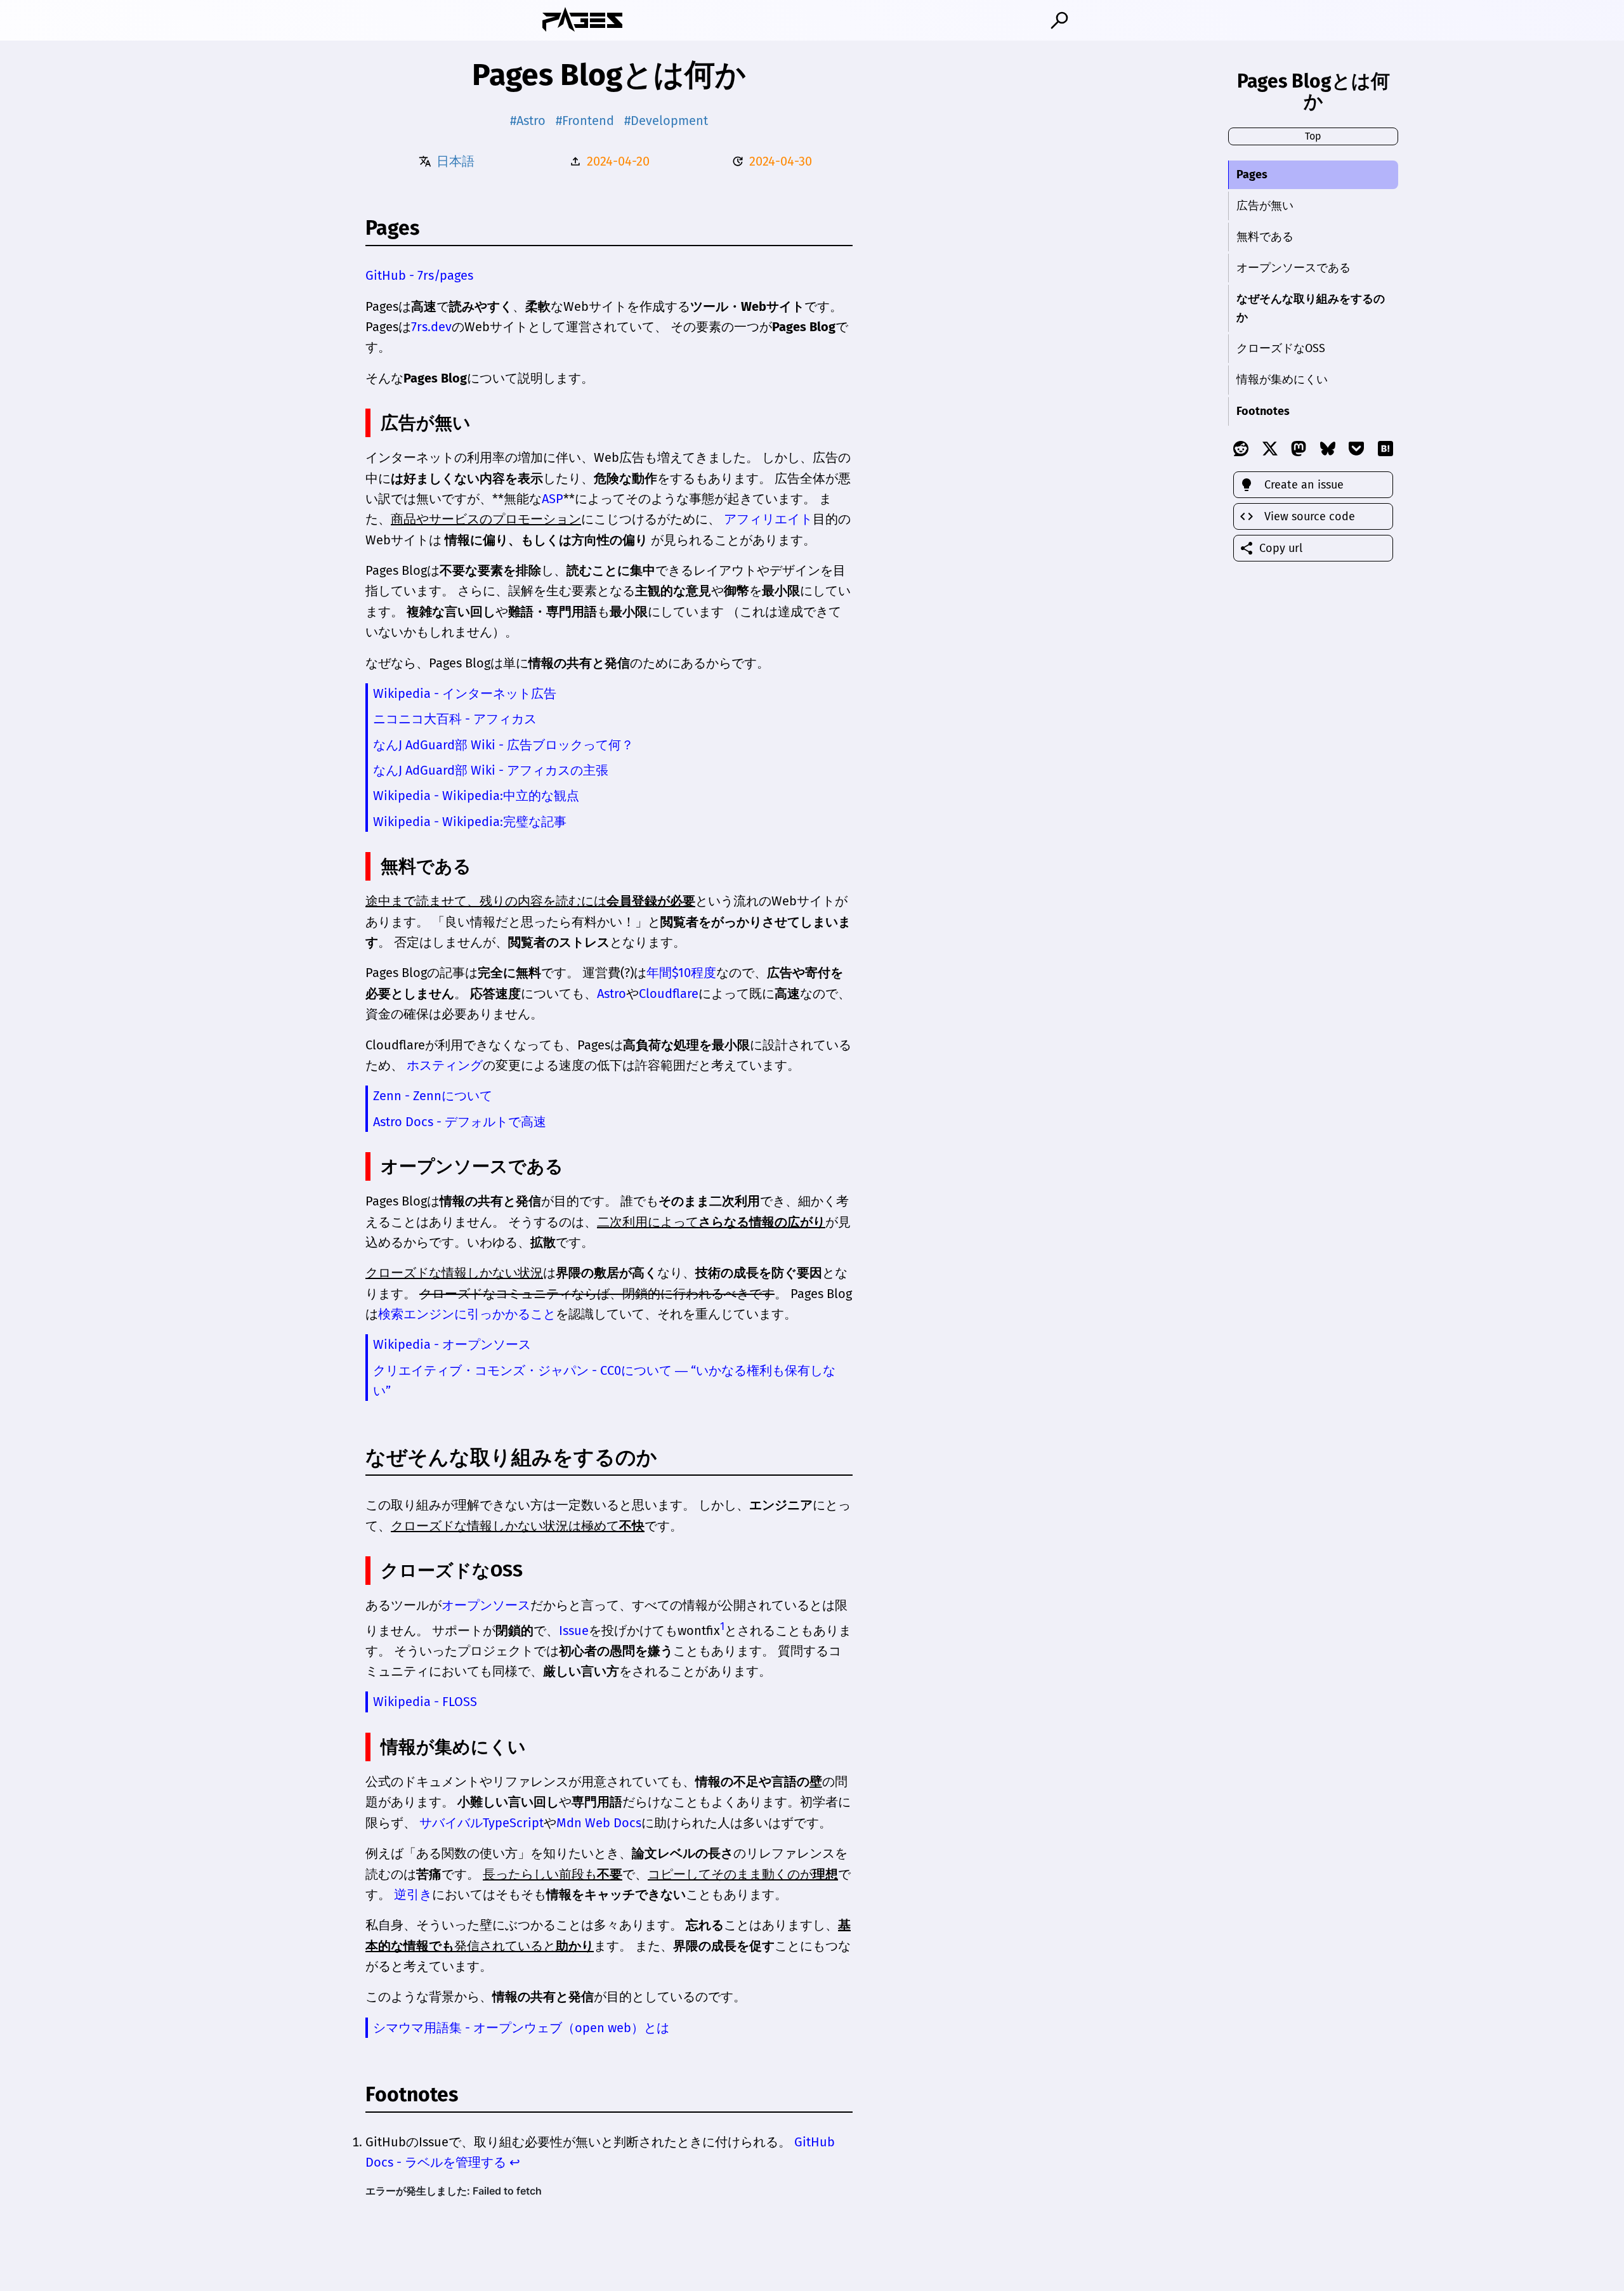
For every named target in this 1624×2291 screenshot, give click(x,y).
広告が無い (1265, 206)
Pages (1252, 174)
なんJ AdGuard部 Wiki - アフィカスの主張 (491, 770)
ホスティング (445, 1065)
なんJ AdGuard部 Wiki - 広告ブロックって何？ (503, 745)
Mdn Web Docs (599, 1823)
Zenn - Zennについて (433, 1096)
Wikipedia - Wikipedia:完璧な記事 (470, 822)
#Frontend (585, 121)
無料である (1265, 237)
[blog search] (1059, 20)
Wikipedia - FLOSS (425, 1702)
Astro (612, 994)
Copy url (1281, 548)
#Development (666, 121)
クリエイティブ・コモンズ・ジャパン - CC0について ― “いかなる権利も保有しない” (604, 1381)
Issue (574, 1630)
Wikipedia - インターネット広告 (465, 693)
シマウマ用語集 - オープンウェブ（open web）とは (521, 2028)
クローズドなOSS (1281, 348)
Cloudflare (669, 994)
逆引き (413, 1894)
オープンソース (486, 1605)
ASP (553, 499)
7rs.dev (431, 327)
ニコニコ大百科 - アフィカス (455, 719)
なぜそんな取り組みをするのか (1311, 308)
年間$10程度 (681, 973)
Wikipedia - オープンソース (452, 1344)
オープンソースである (1293, 268)
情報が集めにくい (1282, 379)
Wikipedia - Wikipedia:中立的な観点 (476, 796)
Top (1313, 136)
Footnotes (1263, 411)
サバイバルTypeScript (481, 1823)
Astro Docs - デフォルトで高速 (460, 1122)
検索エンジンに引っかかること (467, 1314)
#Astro (528, 121)
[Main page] (582, 20)
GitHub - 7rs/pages (419, 275)
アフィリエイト (768, 519)
